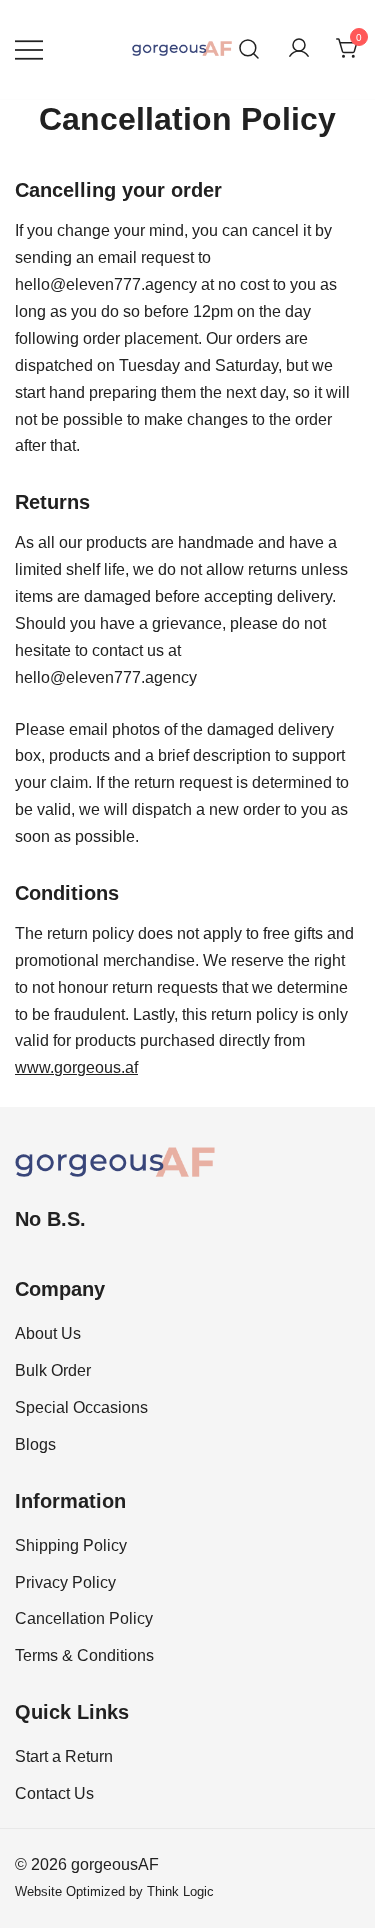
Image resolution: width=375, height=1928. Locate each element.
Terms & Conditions (84, 1655)
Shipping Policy (71, 1545)
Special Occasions (81, 1407)
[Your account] (299, 49)
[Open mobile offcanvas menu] (29, 49)
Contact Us (54, 1793)
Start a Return (64, 1756)
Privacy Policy (65, 1582)
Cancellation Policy (84, 1618)
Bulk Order (53, 1370)
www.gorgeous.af (76, 1067)
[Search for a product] (249, 49)
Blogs (35, 1444)
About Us (48, 1333)
